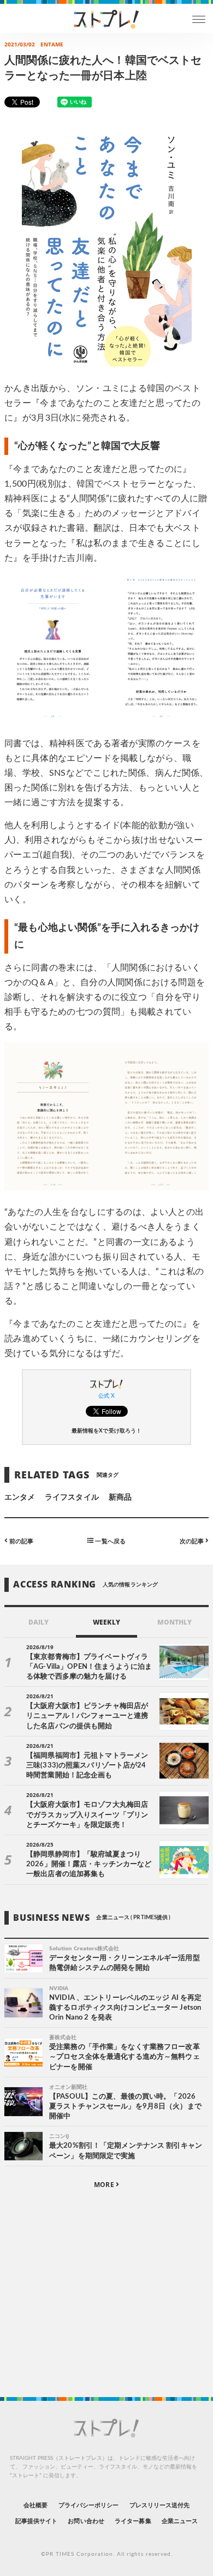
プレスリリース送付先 (160, 2505)
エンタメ (20, 1497)
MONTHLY (174, 1622)
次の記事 (193, 1541)
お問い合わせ (86, 2521)
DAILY (39, 1622)
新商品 (120, 1497)
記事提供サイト (36, 2521)
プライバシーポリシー (89, 2505)
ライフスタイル (72, 1497)
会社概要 (35, 2505)
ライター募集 (133, 2521)
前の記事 (20, 1541)
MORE (105, 2185)
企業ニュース (180, 2521)
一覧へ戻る (109, 1541)
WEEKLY (106, 1622)
